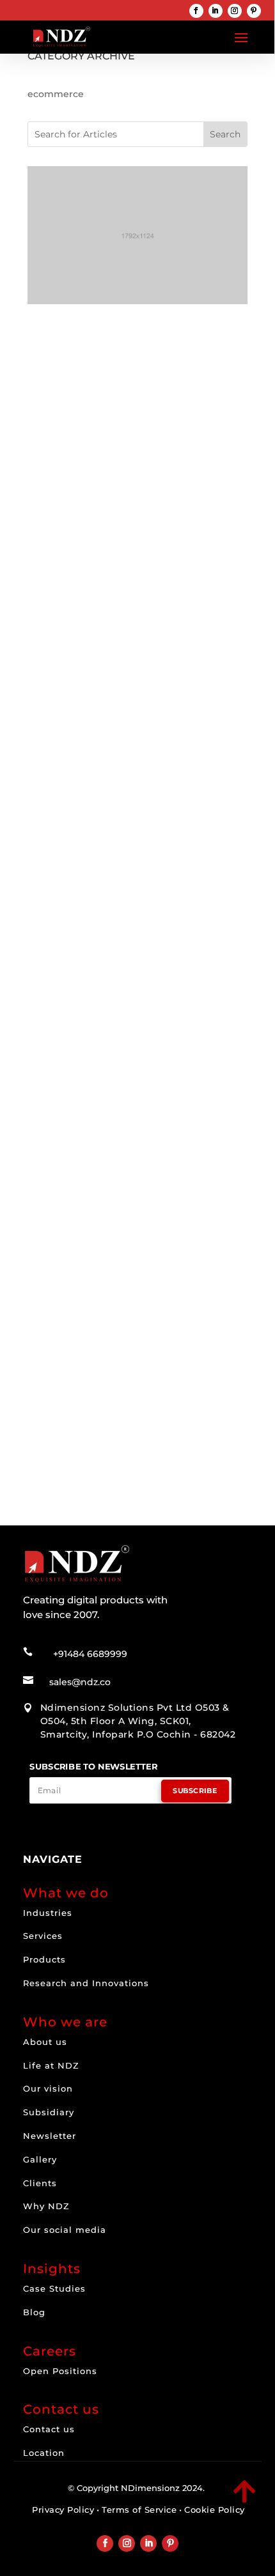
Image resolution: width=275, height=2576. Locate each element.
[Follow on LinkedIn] (216, 11)
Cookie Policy (215, 2510)
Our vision (48, 2088)
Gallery (40, 2159)
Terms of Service (139, 2510)
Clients (40, 2183)
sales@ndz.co (80, 1682)
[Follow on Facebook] (196, 11)
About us (45, 2042)
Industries (48, 1913)
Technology (113, 1175)
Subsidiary (49, 2112)
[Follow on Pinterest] (254, 11)
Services (43, 1936)
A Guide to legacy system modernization (106, 1128)
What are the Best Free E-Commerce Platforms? (137, 1360)
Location (44, 2453)
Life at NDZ (51, 2065)
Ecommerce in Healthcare (109, 931)
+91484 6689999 (90, 1654)
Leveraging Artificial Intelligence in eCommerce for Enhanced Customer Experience (137, 729)
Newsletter (50, 2136)
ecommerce (106, 511)
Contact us (49, 2429)
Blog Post (100, 944)
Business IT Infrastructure (98, 1161)
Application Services (122, 1145)
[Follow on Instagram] (235, 11)
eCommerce (168, 511)
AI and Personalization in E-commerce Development (112, 493)
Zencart (215, 1377)
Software (61, 1175)
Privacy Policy (63, 2510)
